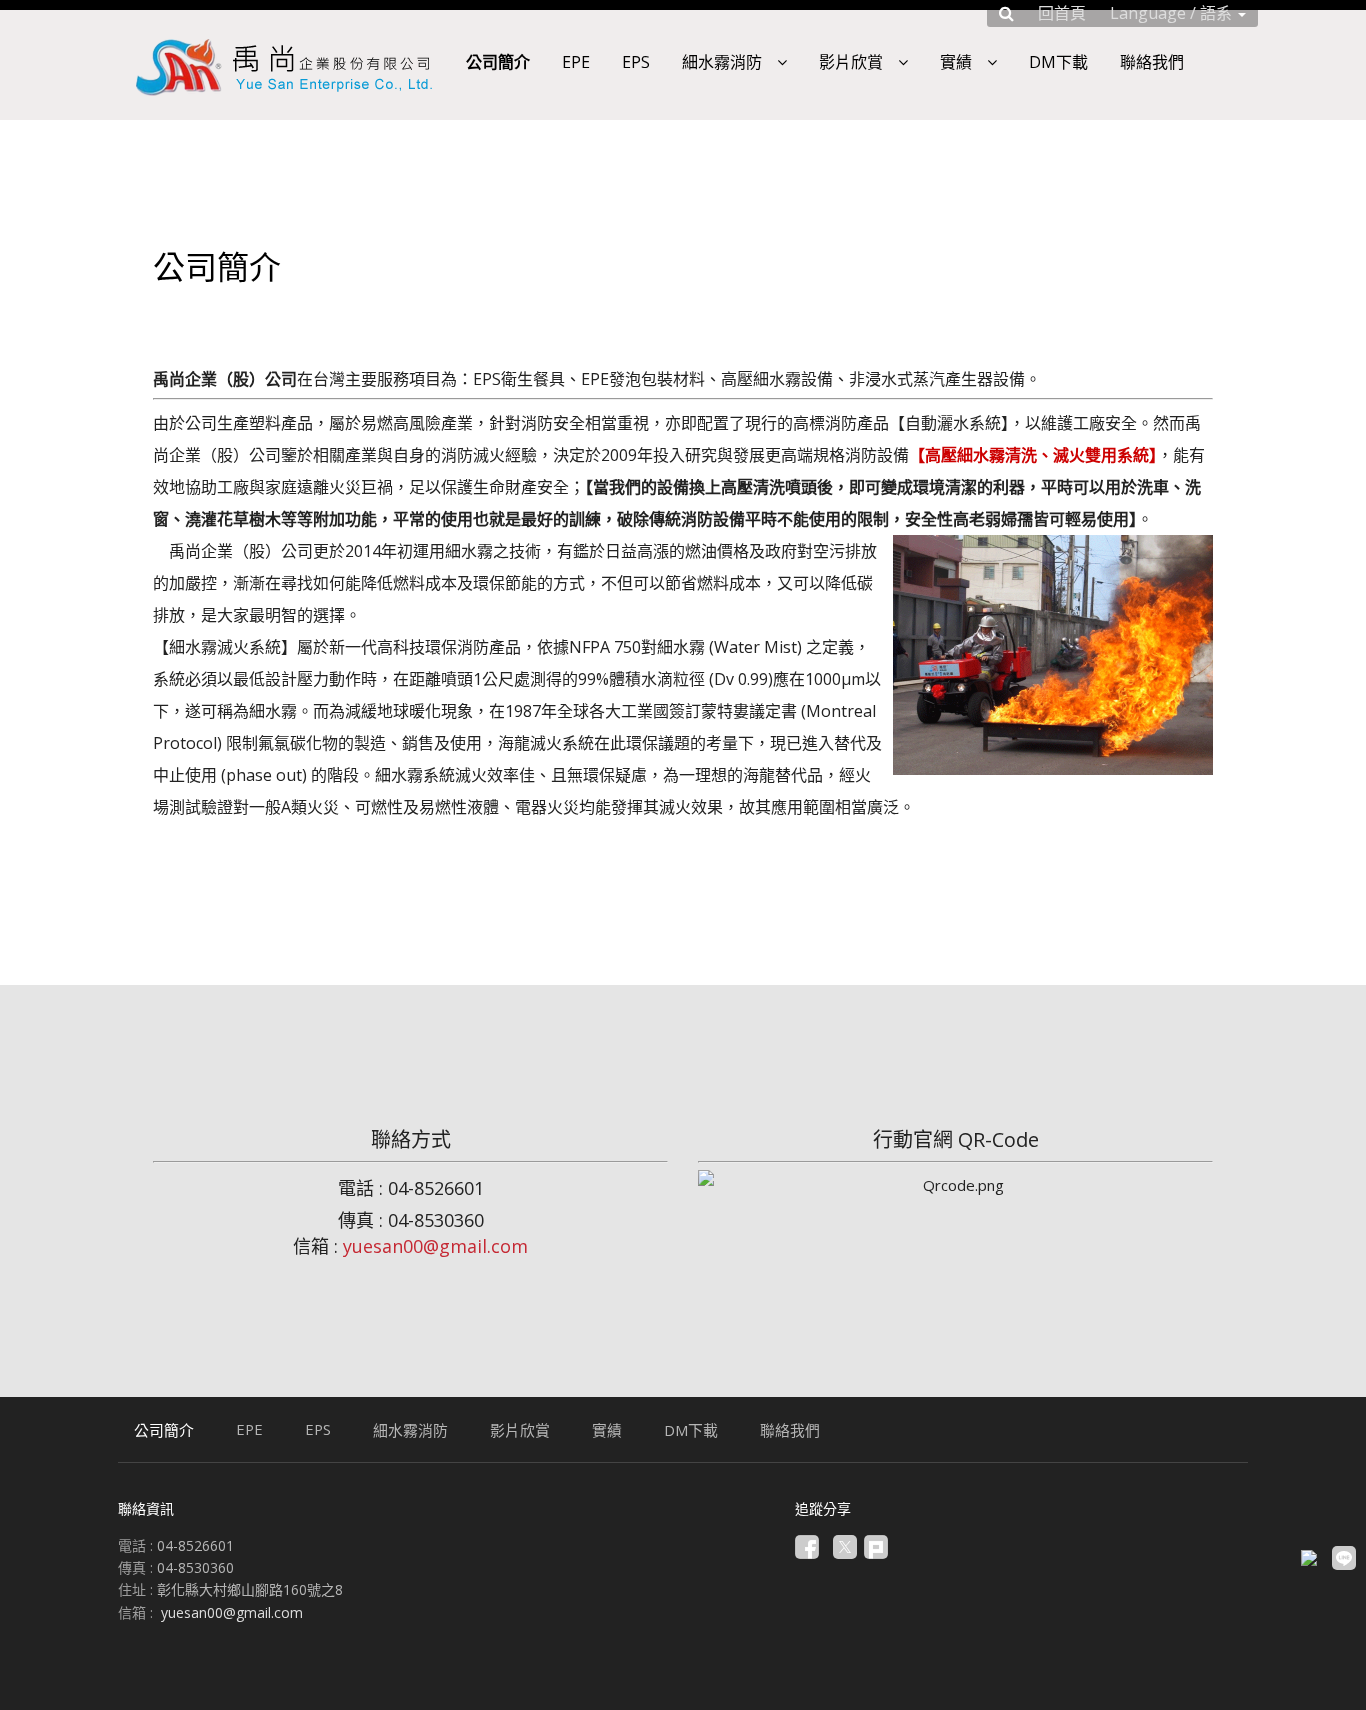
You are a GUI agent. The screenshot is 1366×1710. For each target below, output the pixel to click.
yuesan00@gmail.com (435, 1246)
